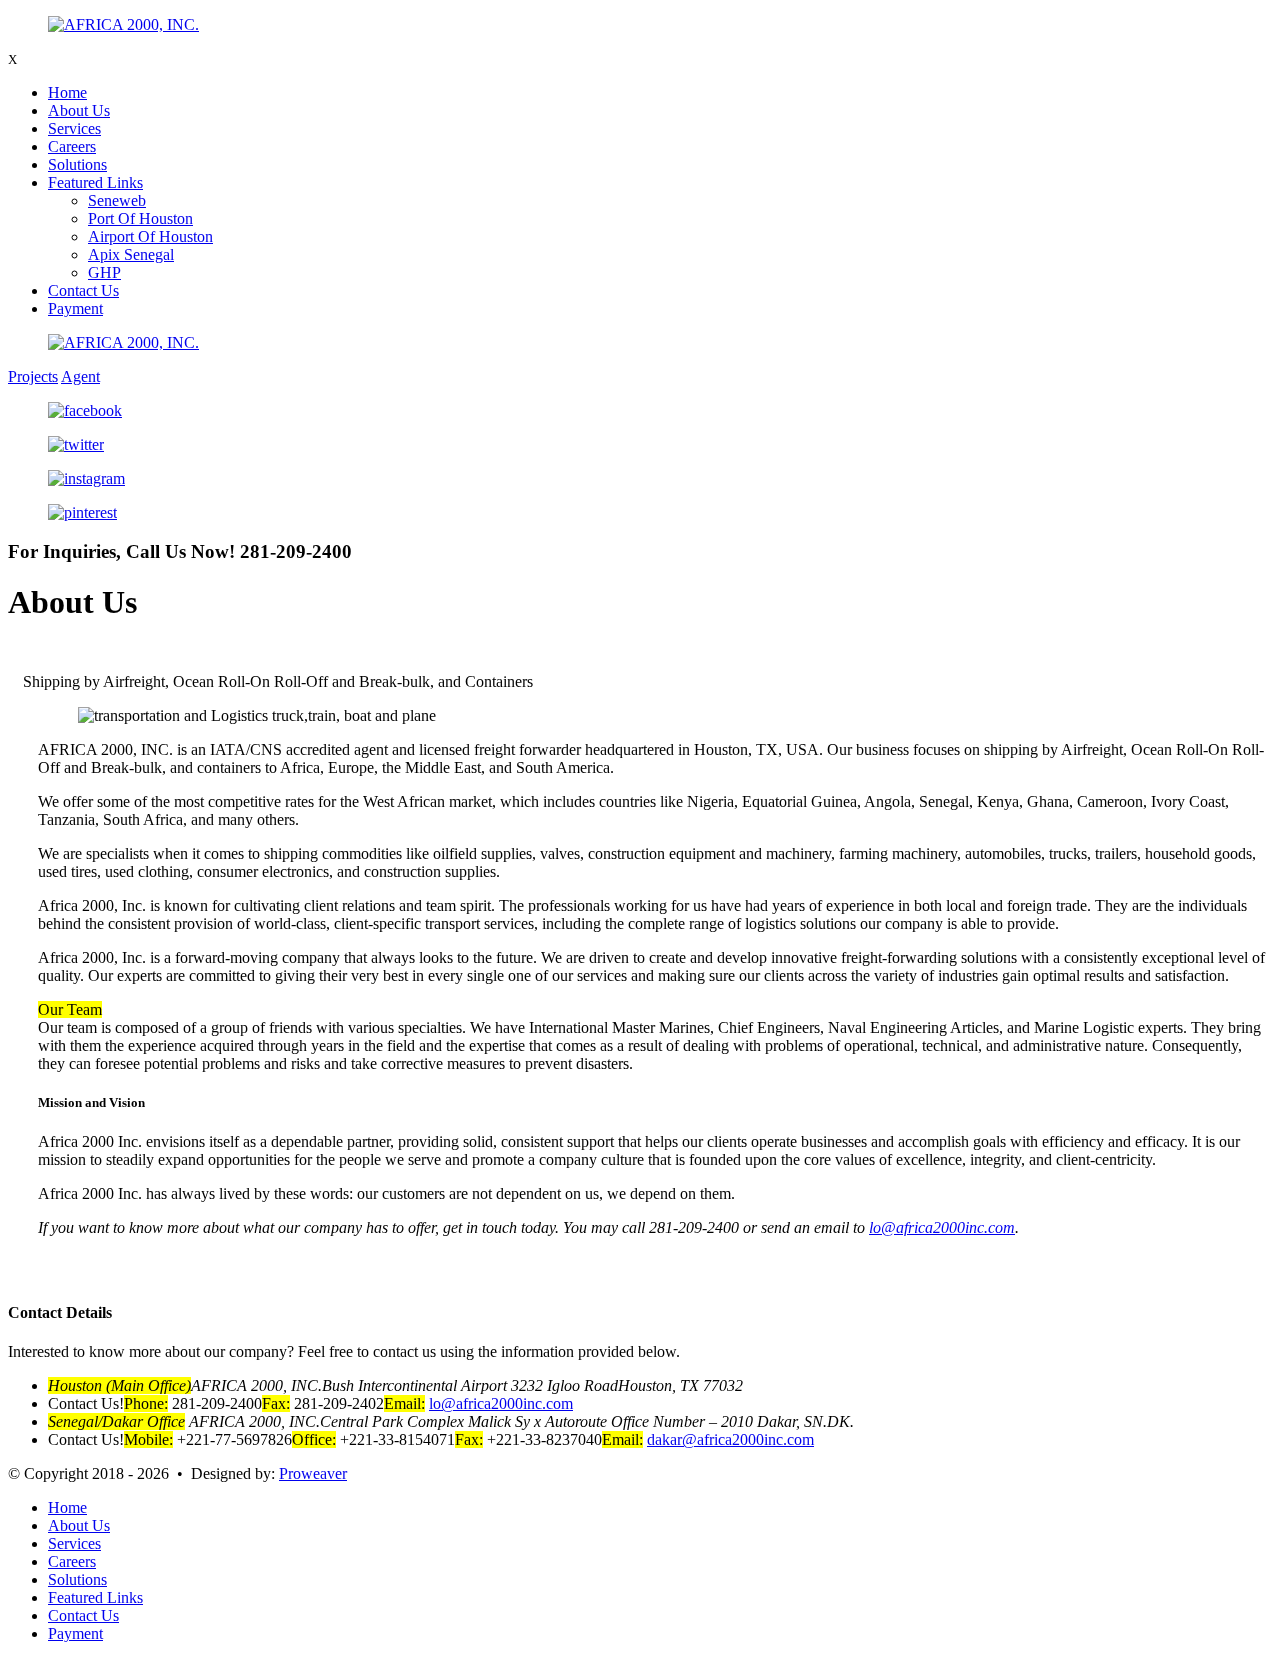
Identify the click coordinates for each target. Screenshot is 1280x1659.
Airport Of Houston (150, 236)
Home (67, 92)
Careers (72, 146)
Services (74, 128)
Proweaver (313, 1473)
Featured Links (95, 182)
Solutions (77, 164)
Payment (75, 308)
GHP (104, 272)
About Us (79, 110)
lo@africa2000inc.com (942, 1227)
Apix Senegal (131, 254)
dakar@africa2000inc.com (730, 1439)
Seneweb (117, 200)
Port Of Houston (140, 218)
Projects (33, 376)
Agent (80, 376)
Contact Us (83, 290)
